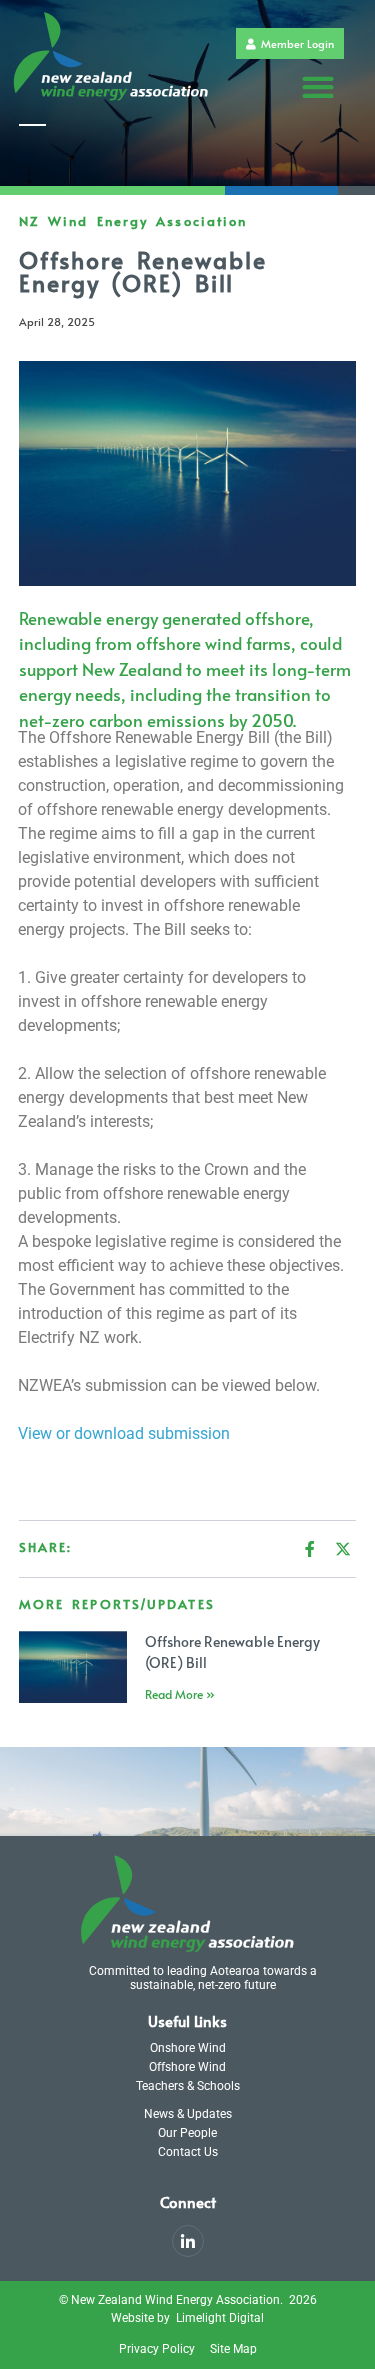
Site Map (233, 2349)
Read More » (180, 1694)
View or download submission (124, 1433)
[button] (318, 87)
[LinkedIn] (188, 2241)
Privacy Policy (157, 2349)
